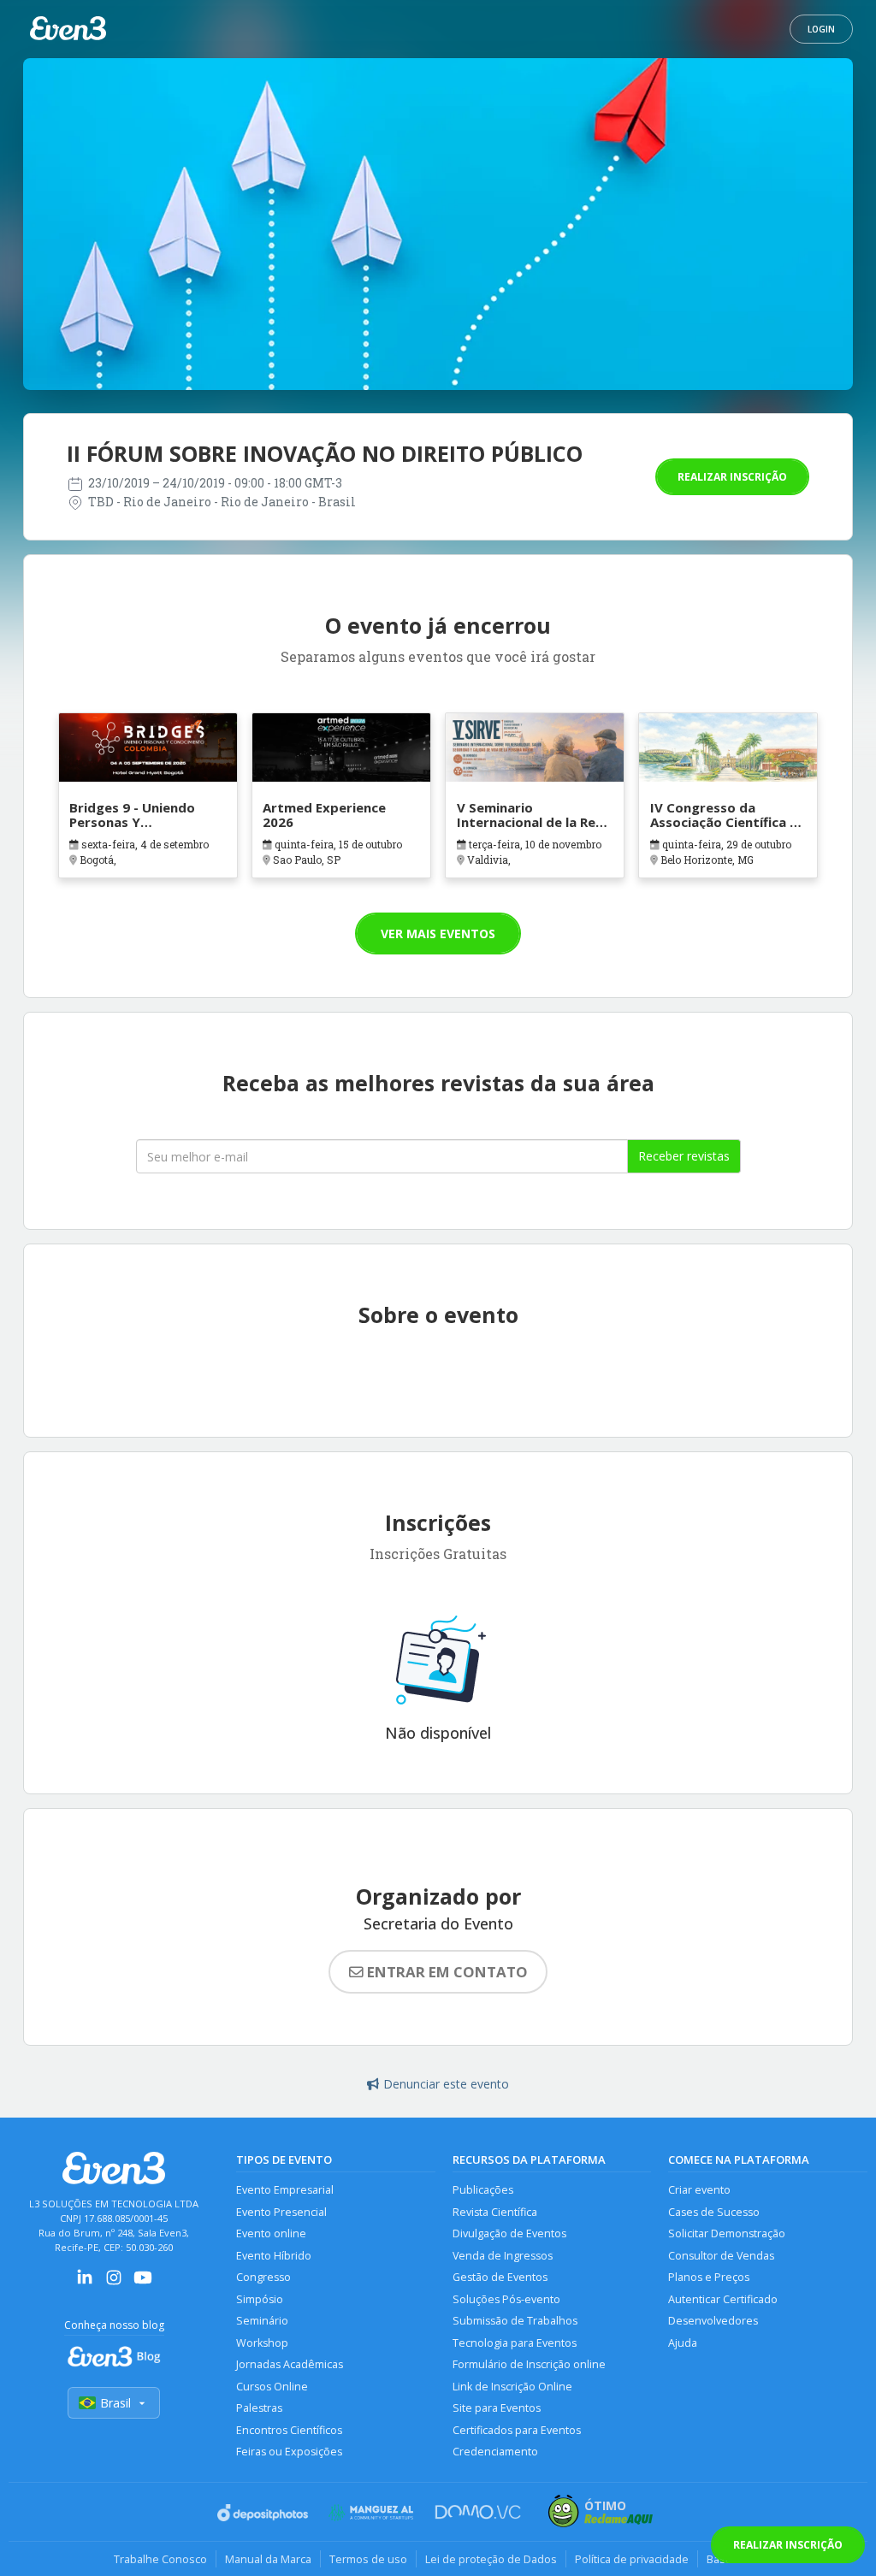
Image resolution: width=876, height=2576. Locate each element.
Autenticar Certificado (723, 2299)
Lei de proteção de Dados (491, 2559)
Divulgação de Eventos (509, 2233)
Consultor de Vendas (721, 2256)
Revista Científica (495, 2212)
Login (821, 29)
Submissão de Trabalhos (515, 2321)
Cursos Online (272, 2387)
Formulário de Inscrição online (529, 2364)
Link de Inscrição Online (512, 2387)
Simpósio (260, 2299)
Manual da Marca (268, 2559)
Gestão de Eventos (500, 2277)
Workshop (262, 2343)
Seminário (262, 2321)
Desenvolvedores (713, 2321)
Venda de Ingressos (503, 2256)
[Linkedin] (85, 2283)
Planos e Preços (709, 2277)
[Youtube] (143, 2283)
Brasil (115, 2403)
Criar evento (699, 2190)
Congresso (263, 2277)
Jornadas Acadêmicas (290, 2364)
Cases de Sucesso (714, 2212)
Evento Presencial (281, 2212)
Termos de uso (368, 2559)
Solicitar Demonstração (727, 2233)
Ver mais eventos (438, 934)
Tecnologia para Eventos (515, 2343)
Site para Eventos (497, 2408)
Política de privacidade (632, 2559)
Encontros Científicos (289, 2430)
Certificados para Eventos (517, 2430)
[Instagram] (114, 2283)
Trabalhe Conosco (160, 2559)
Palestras (259, 2408)
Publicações (483, 2190)
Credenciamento (495, 2452)
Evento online (271, 2233)
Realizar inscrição (732, 477)
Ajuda (683, 2343)
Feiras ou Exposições (289, 2452)
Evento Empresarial (285, 2190)
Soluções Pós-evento (506, 2299)
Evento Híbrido (274, 2256)
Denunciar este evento (446, 2084)
